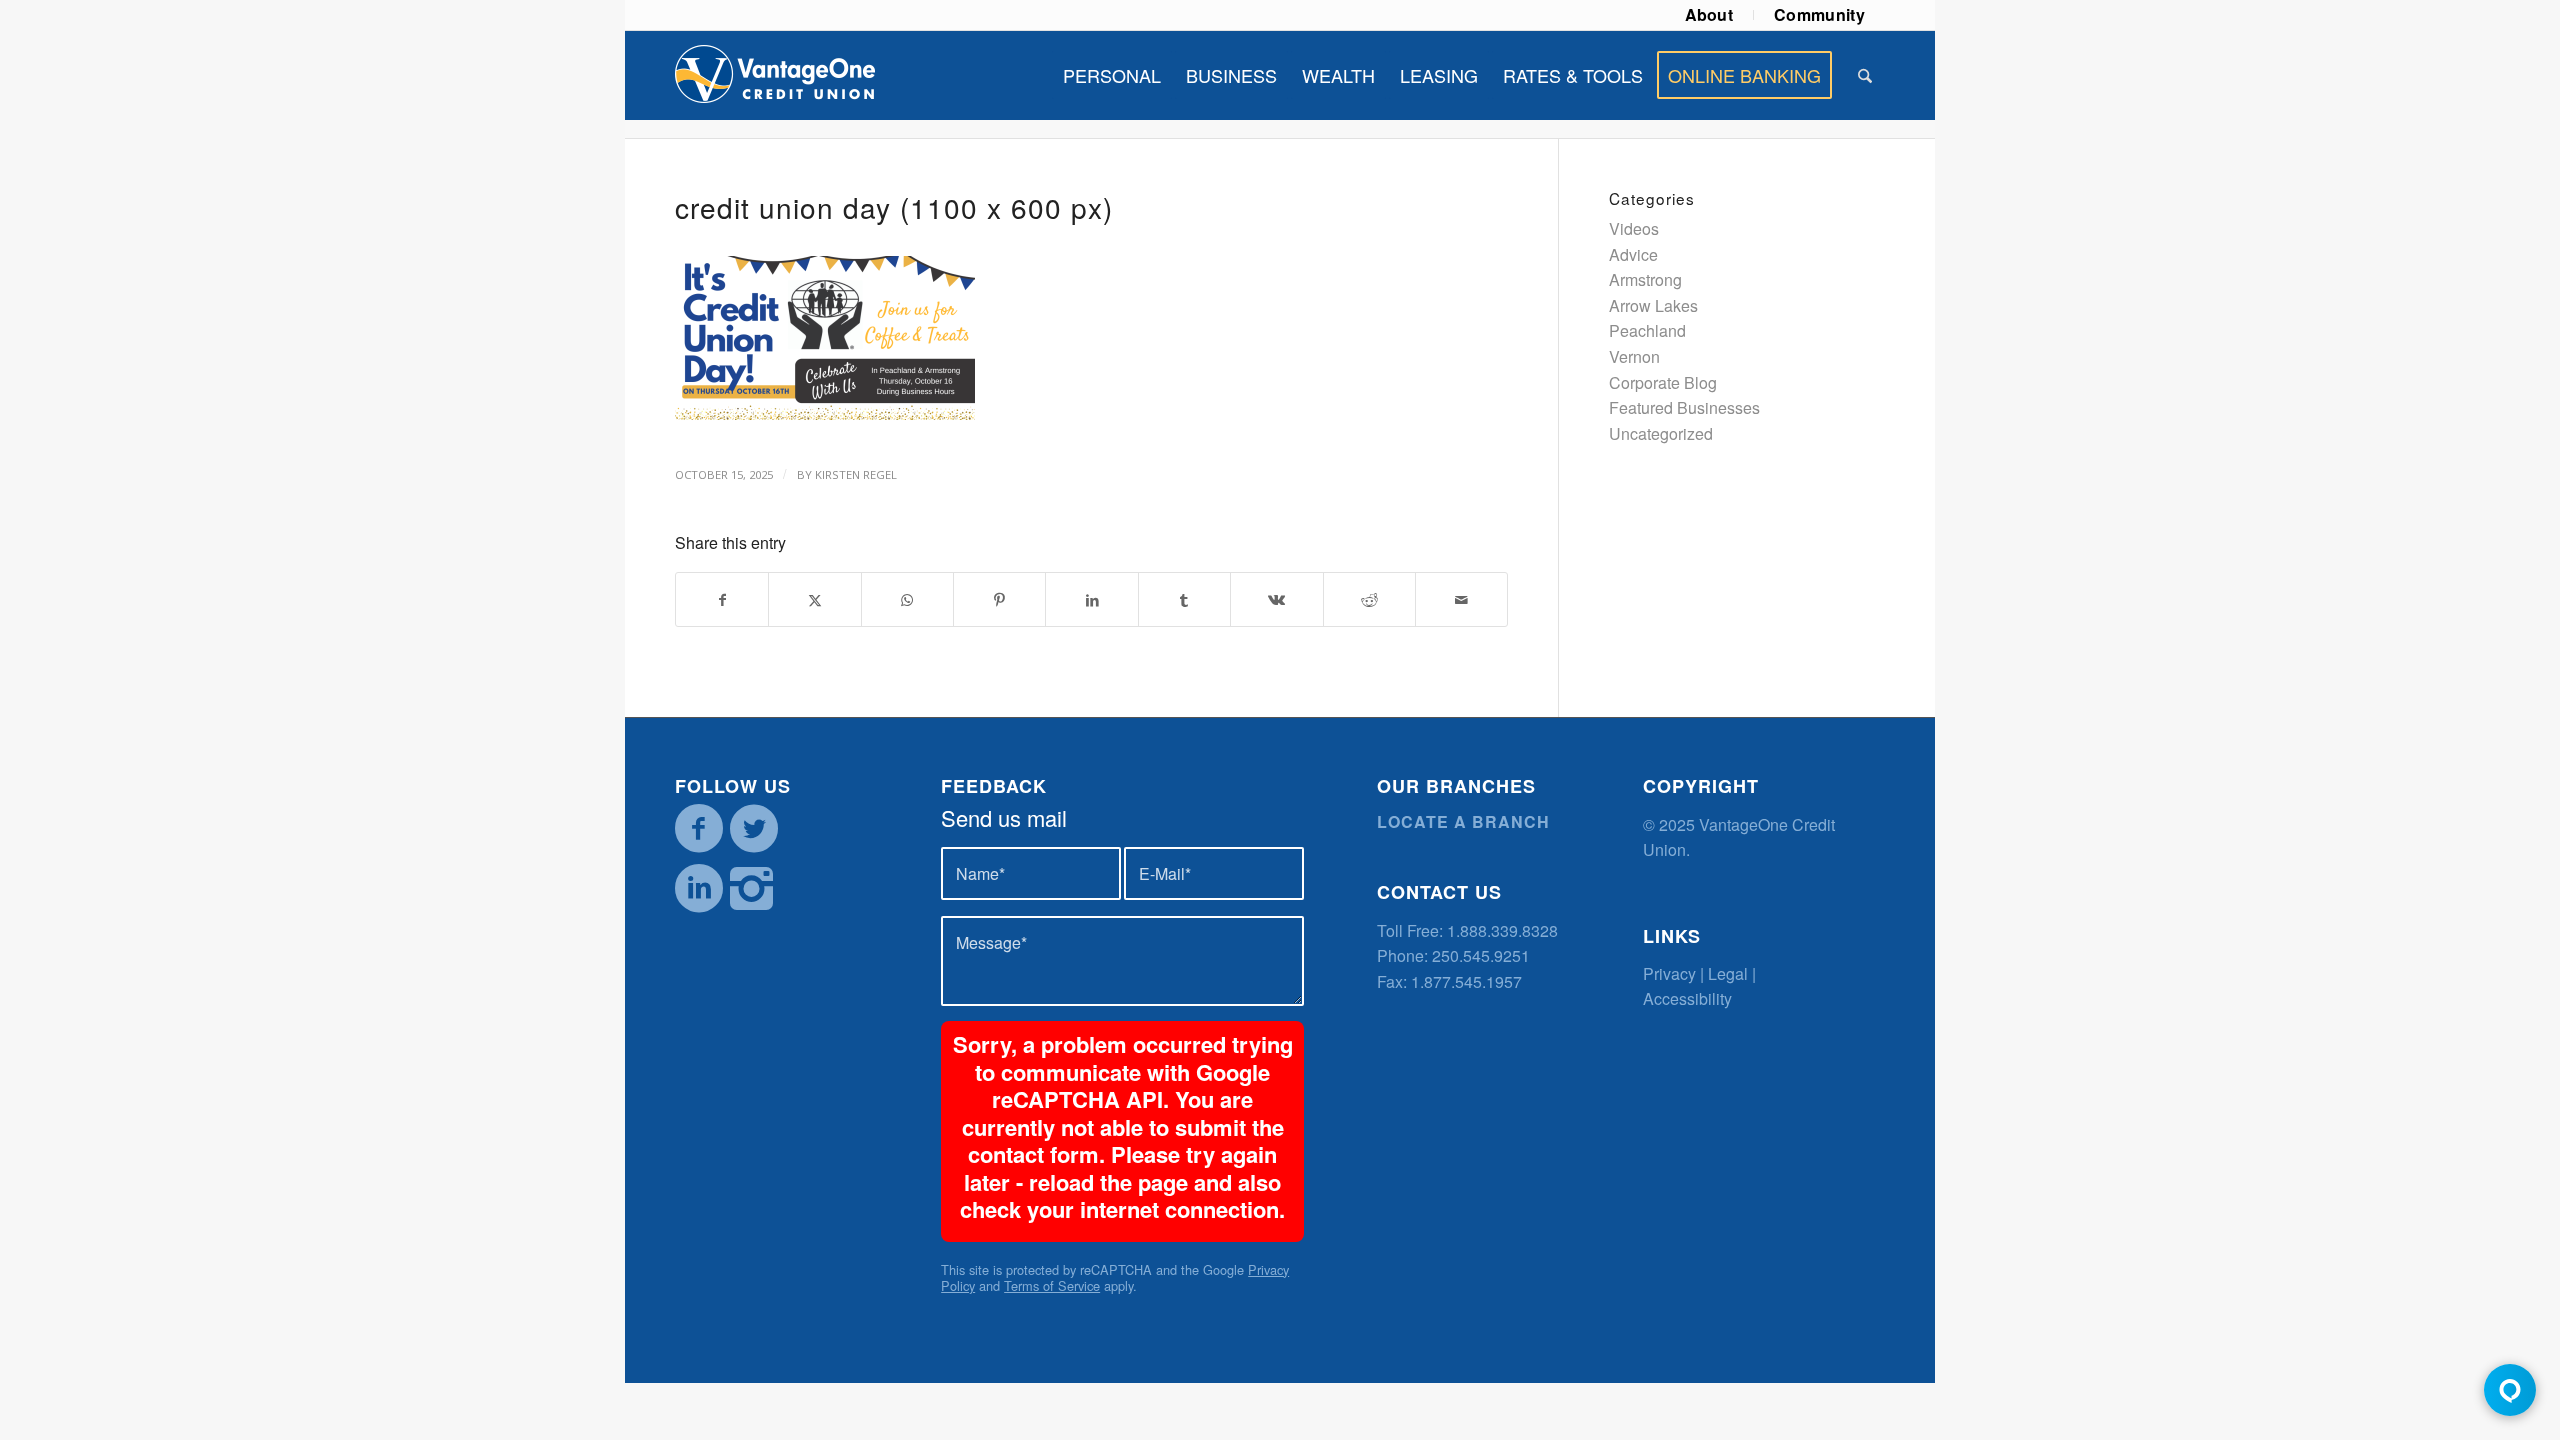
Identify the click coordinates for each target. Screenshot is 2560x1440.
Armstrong (1645, 279)
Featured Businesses (1684, 407)
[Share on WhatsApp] (907, 599)
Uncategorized (1661, 433)
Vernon (1634, 356)
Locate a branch (1463, 821)
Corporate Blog (1663, 382)
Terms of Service (1052, 1285)
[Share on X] (814, 599)
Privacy (1669, 973)
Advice (1633, 254)
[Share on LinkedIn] (1091, 599)
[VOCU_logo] (775, 75)
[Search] (1865, 75)
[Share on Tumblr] (1184, 599)
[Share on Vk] (1276, 599)
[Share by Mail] (1461, 599)
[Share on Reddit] (1369, 599)
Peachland (1647, 330)
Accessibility (1687, 998)
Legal (1728, 973)
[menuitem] (1710, 15)
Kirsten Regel (856, 474)
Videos (1634, 228)
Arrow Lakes (1653, 305)
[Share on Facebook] (722, 599)
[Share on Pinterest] (999, 599)
